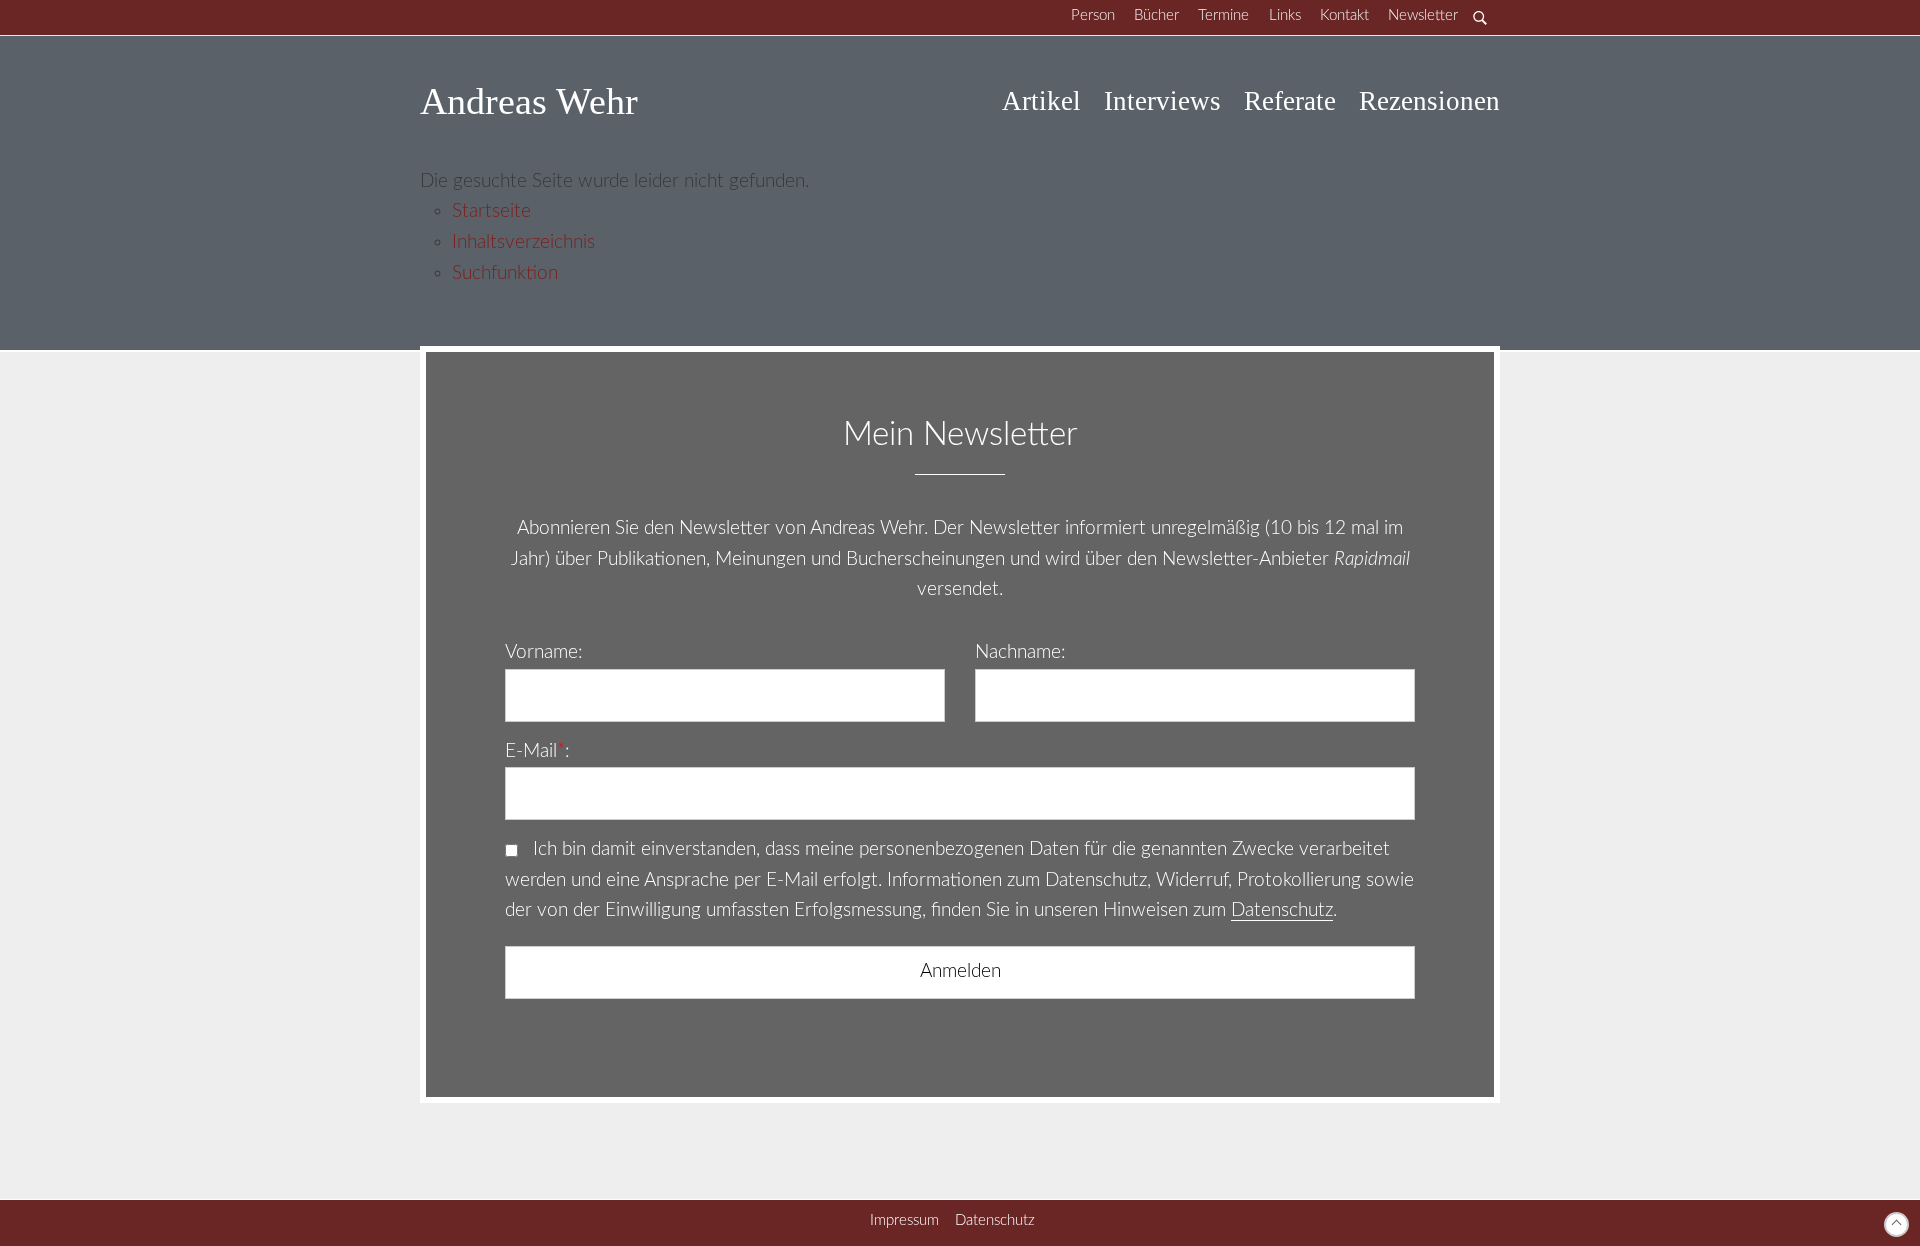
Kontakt (1344, 15)
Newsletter (1423, 15)
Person (1093, 15)
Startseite (491, 211)
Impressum (904, 1220)
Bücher (1156, 15)
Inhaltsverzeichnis (523, 242)
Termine (1223, 15)
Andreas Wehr (529, 101)
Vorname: (544, 652)
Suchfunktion (505, 273)
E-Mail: (537, 751)
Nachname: (1020, 652)
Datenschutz (1282, 910)
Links (1285, 15)
